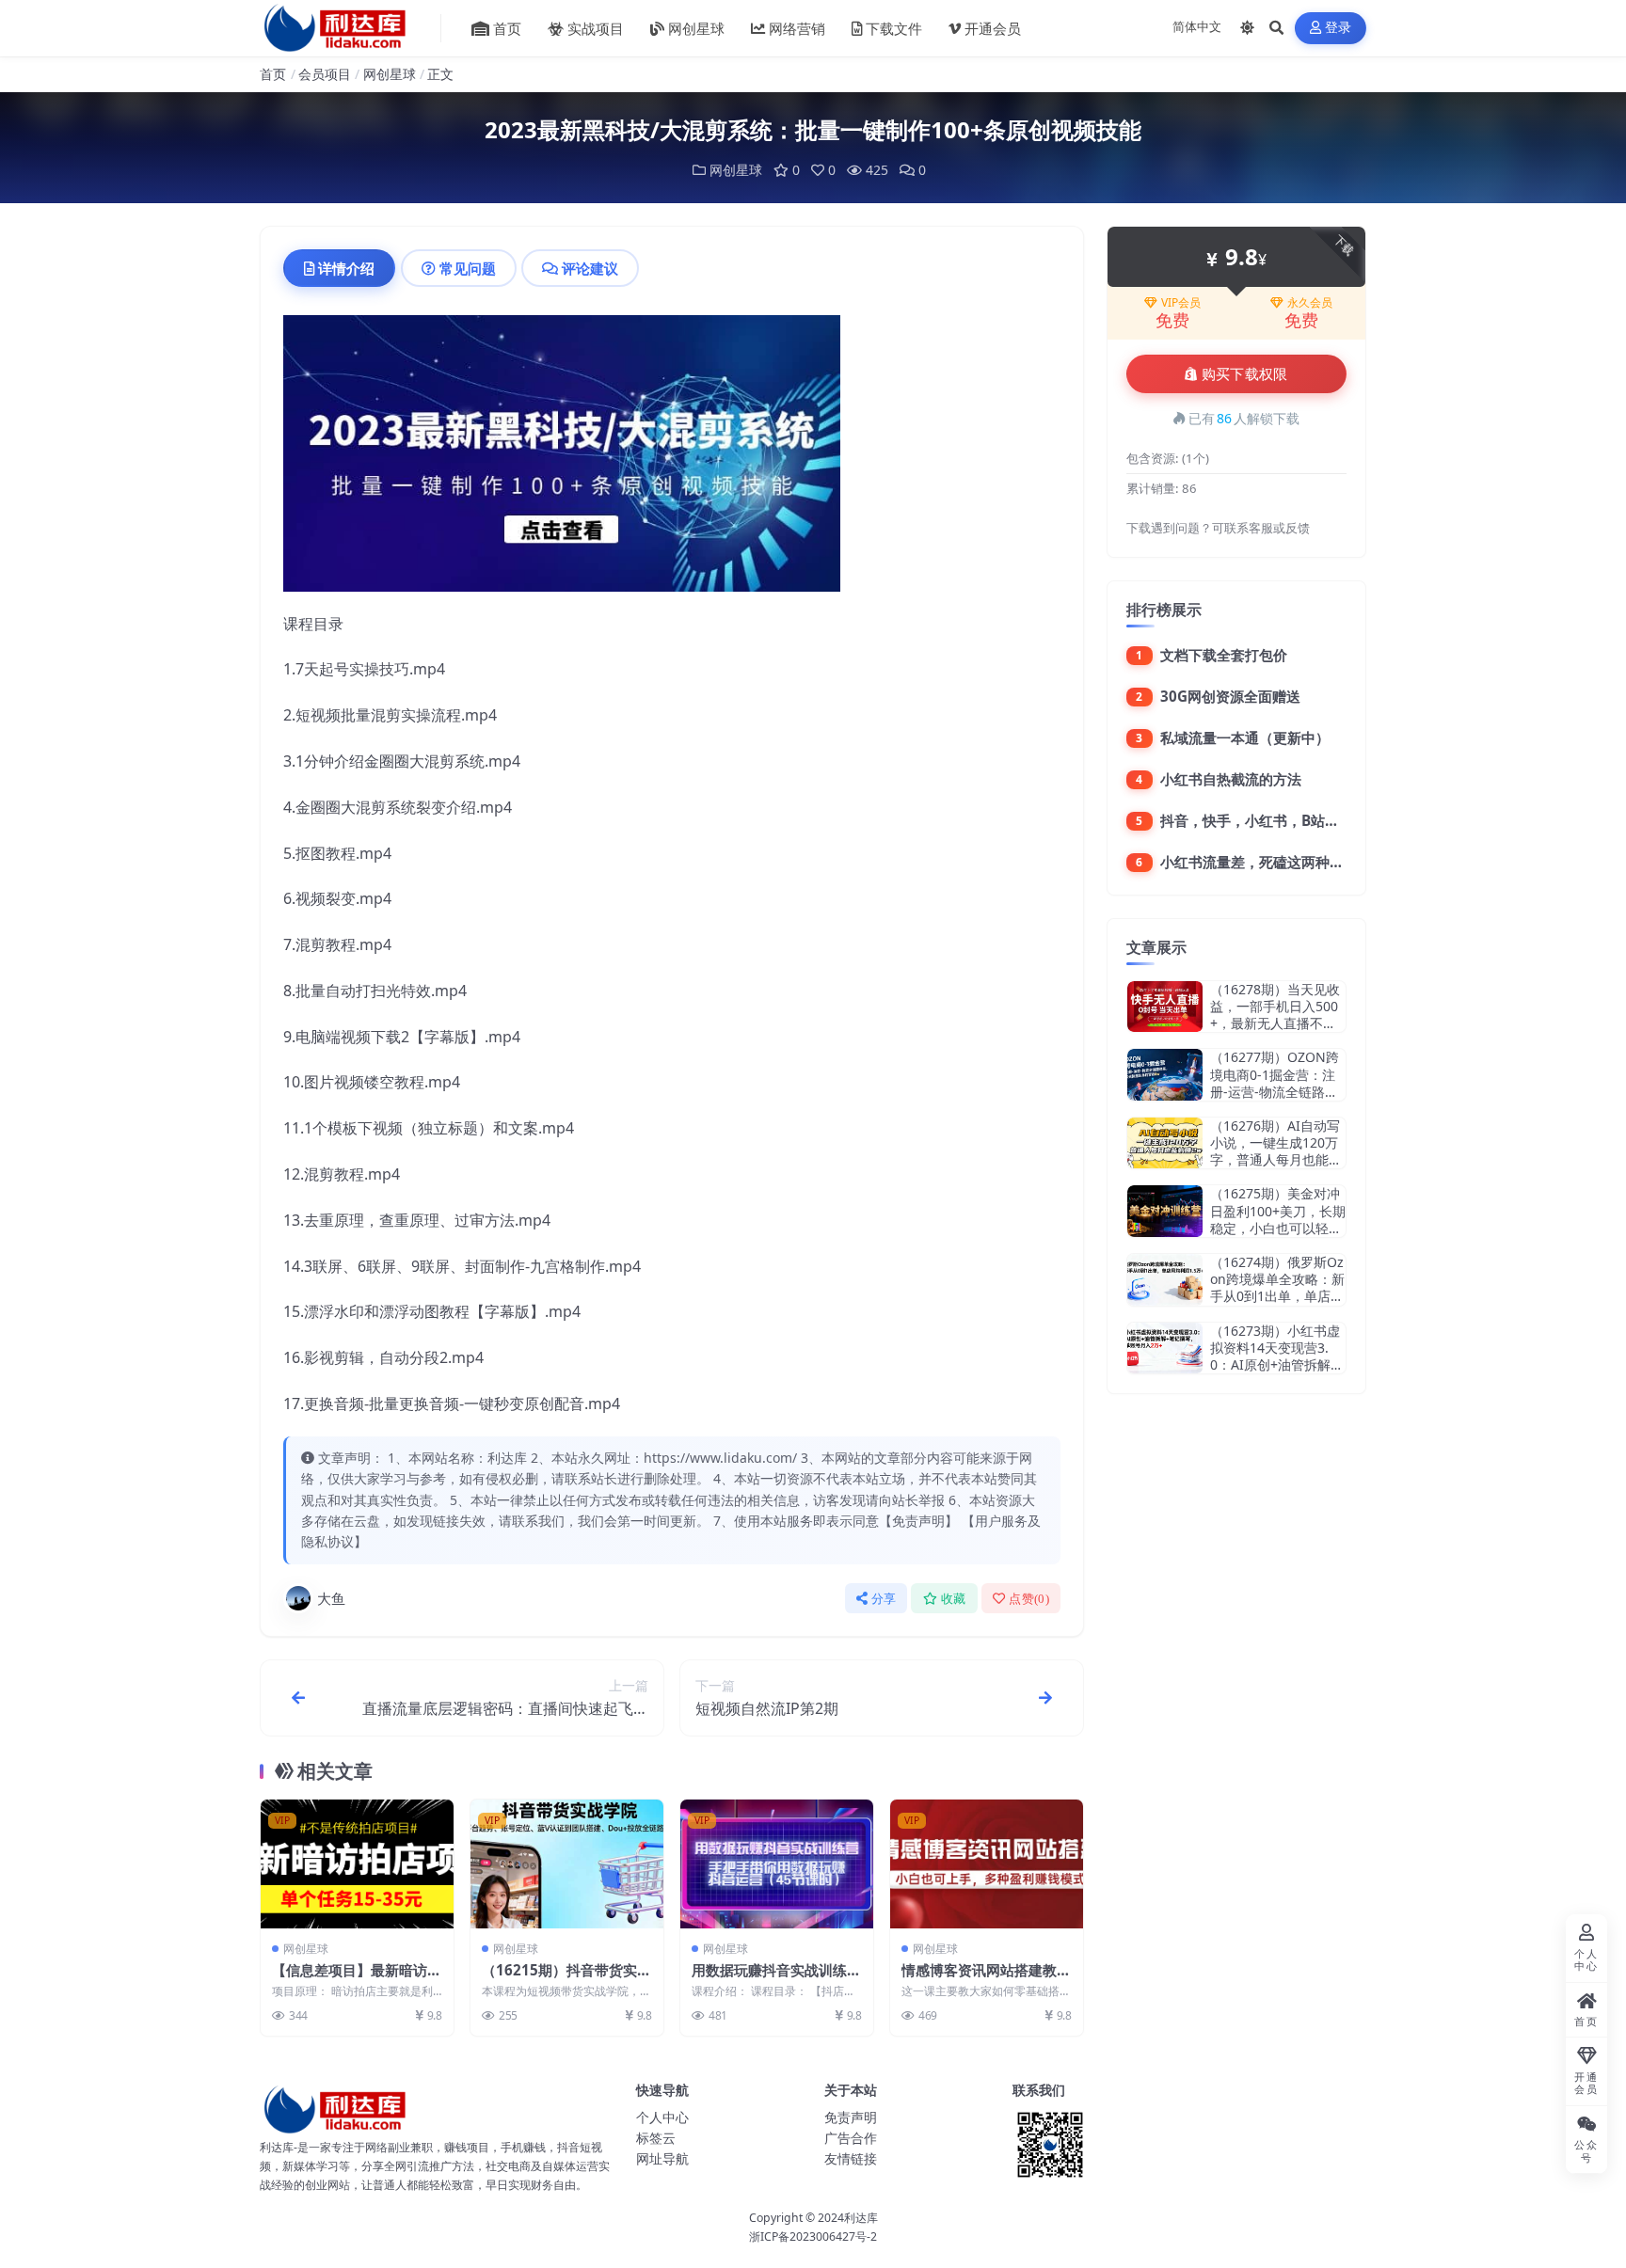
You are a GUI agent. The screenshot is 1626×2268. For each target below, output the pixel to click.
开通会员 (993, 28)
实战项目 (596, 28)
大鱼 (331, 1598)
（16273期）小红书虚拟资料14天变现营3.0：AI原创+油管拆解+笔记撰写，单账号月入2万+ (1275, 1365)
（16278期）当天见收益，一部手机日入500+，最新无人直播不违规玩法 (1275, 1015)
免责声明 (851, 2117)
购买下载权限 (1245, 374)
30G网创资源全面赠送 (1230, 696)
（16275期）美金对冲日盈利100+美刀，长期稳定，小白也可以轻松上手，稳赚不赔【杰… (1278, 1219)
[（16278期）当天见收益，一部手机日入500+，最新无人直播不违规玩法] (1165, 1007)
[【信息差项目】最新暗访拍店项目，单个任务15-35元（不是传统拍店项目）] (357, 1864)
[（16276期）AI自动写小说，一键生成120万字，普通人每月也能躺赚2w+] (1165, 1143)
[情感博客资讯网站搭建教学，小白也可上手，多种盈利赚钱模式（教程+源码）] (987, 1864)
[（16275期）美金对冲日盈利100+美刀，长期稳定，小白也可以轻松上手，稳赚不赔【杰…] (1165, 1211)
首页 (507, 28)
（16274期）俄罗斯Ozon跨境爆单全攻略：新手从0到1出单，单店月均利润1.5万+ (1277, 1288)
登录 (1339, 28)
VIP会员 (1181, 303)
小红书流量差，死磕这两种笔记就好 (1273, 862)
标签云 (656, 2138)
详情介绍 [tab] (346, 268)
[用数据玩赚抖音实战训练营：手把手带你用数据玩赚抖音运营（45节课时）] (777, 1864)
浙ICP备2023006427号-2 (813, 2236)
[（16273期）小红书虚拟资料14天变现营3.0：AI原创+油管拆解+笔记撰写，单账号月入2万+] (1165, 1348)
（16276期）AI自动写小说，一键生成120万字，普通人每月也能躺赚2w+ (1276, 1151)
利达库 (861, 2218)
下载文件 (894, 28)
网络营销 (797, 28)
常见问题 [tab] (468, 268)
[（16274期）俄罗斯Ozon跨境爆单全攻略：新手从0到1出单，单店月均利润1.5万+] (1165, 1280)
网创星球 (696, 28)
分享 (884, 1599)
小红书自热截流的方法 (1231, 779)
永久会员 (1310, 303)
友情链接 (851, 2158)
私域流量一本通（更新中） (1245, 737)
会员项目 (325, 74)
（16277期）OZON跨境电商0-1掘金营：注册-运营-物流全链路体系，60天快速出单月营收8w (1277, 1091)
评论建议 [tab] (590, 268)
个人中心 (662, 2117)
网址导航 (662, 2158)
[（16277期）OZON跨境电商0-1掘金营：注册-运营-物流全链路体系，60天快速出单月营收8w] (1165, 1075)
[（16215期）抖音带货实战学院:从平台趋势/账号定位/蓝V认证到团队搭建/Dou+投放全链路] (567, 1864)
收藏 (954, 1599)
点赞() (1029, 1599)
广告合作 (851, 2138)
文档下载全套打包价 (1224, 655)
